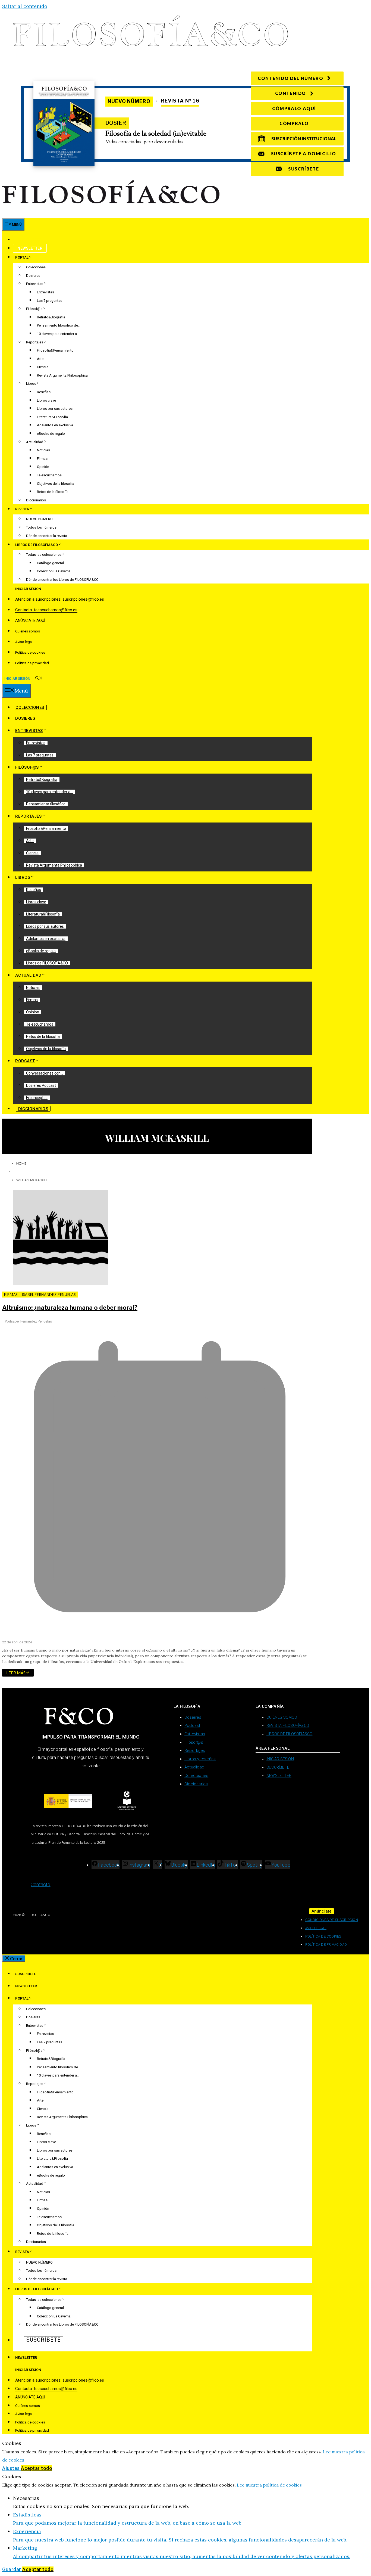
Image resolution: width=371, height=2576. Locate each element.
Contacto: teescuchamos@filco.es (46, 610)
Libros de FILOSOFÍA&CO (47, 963)
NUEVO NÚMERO (39, 519)
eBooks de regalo (51, 434)
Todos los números (41, 527)
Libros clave (46, 400)
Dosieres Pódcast (41, 1085)
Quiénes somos (28, 631)
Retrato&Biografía (51, 317)
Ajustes (12, 2468)
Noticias (43, 450)
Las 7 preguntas (50, 301)
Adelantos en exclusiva (55, 425)
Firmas (42, 459)
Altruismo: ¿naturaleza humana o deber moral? (70, 1308)
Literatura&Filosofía (52, 417)
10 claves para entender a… (58, 334)
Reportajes (35, 342)
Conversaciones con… (45, 1073)
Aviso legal (24, 642)
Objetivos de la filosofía (56, 484)
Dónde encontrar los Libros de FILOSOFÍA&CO (62, 580)
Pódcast (25, 1061)
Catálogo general (50, 563)
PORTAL (22, 257)
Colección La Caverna (54, 571)
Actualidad (35, 442)
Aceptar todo (37, 2468)
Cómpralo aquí (294, 108)
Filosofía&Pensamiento (55, 350)
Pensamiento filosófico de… (59, 325)
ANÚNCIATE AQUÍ (30, 620)
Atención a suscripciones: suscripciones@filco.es (60, 599)
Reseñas (44, 392)
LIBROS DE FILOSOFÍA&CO (37, 545)
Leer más (16, 1673)
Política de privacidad (32, 663)
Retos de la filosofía (53, 492)
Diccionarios (36, 500)
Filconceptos (37, 1098)
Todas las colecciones (44, 555)
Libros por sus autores (55, 409)
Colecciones (36, 267)
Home (21, 1163)
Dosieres (33, 276)
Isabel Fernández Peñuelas (49, 1295)
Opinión (43, 467)
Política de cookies (30, 652)
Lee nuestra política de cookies (269, 2485)
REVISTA (22, 509)
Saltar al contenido (25, 6)
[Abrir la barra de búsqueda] (39, 679)
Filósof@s (34, 309)
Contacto (41, 1884)
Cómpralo (294, 123)
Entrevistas (35, 284)
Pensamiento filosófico (46, 804)
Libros (31, 384)
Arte (40, 359)
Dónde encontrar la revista (47, 536)
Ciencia (43, 367)
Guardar (12, 2569)
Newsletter (30, 248)
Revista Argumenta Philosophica (62, 375)
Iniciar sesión (28, 589)
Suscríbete (29, 240)
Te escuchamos (49, 475)
